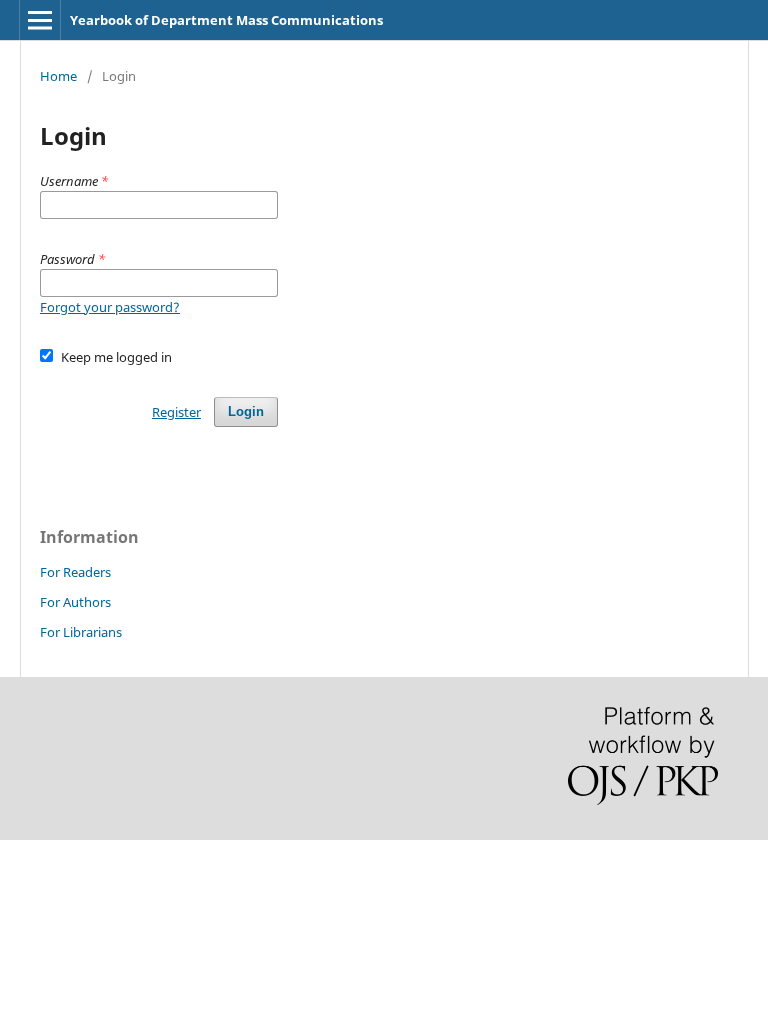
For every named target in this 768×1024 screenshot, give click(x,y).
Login (246, 411)
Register (176, 412)
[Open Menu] (40, 20)
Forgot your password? (110, 307)
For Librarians (81, 632)
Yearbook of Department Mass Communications (226, 20)
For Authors (75, 602)
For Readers (75, 572)
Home (58, 76)
